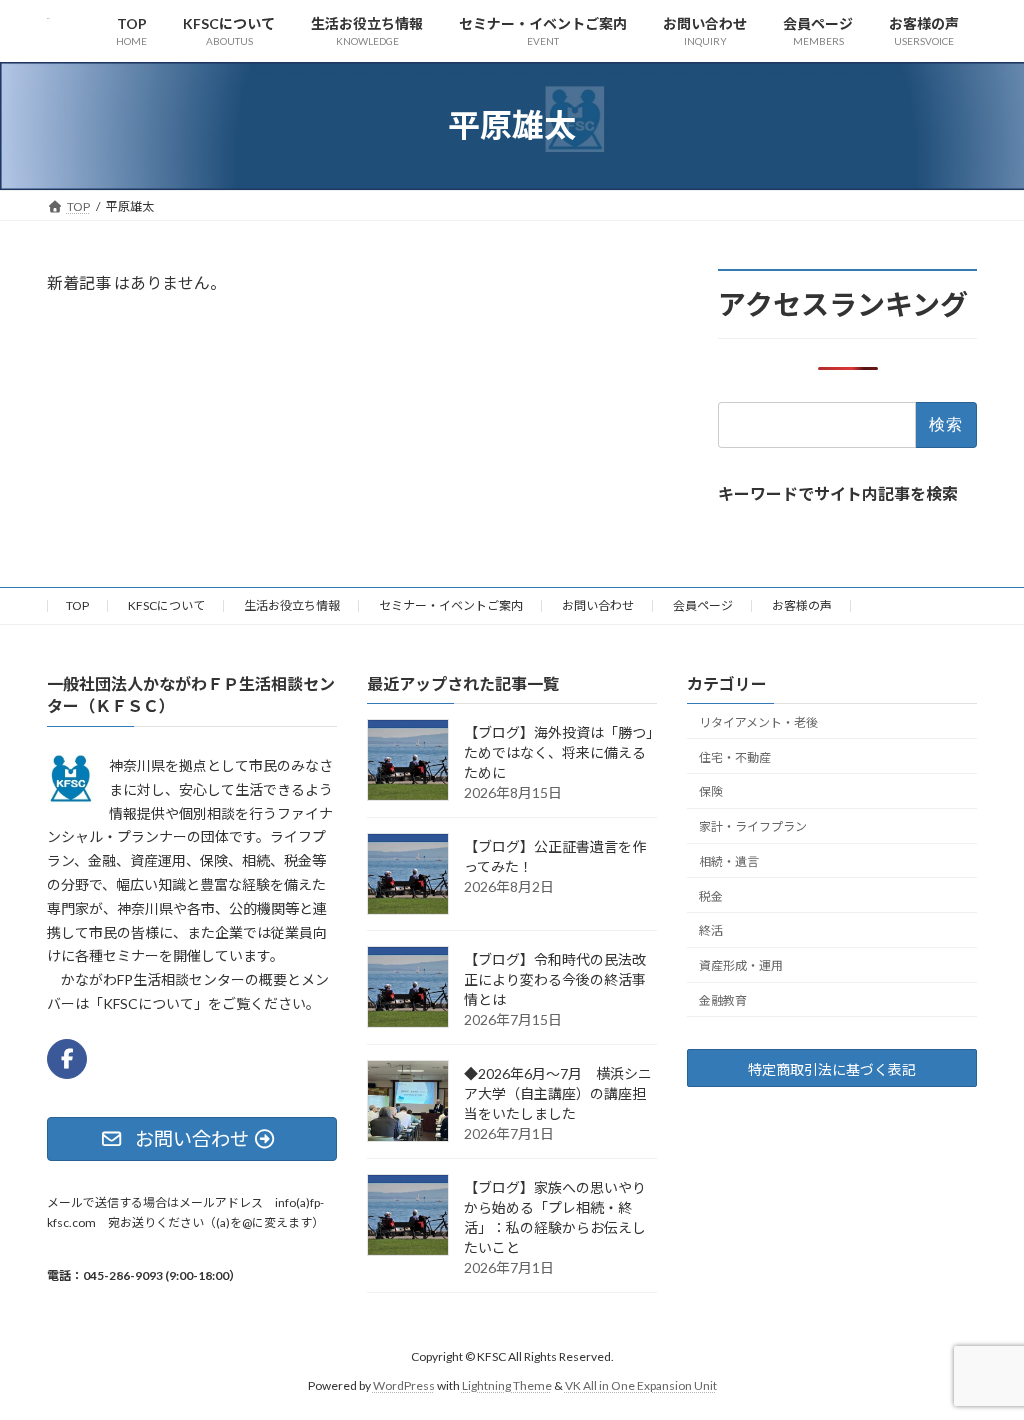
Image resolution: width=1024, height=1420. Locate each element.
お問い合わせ (598, 605)
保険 (711, 791)
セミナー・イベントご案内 (451, 605)
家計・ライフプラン (753, 826)
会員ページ (703, 605)
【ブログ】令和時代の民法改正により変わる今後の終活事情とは (555, 979)
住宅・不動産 (735, 756)
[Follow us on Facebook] (67, 1059)
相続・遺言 (729, 861)
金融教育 (723, 1000)
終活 (711, 930)
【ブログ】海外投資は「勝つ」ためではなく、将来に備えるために (558, 752)
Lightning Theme (507, 1384)
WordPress (404, 1384)
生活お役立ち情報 (292, 605)
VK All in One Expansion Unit (641, 1384)
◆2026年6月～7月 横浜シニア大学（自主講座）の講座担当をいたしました (558, 1093)
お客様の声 (802, 605)
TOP (77, 605)
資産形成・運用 (741, 965)
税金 (711, 895)
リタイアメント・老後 (758, 721)
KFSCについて (166, 605)
